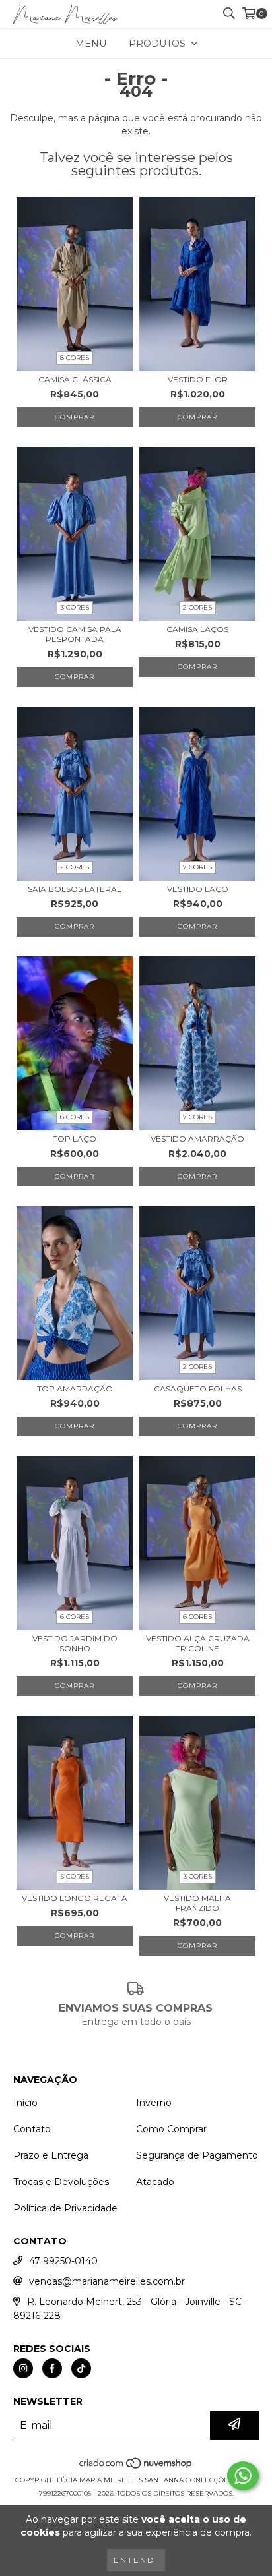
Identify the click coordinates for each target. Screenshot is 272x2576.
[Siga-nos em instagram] (23, 2368)
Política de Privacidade (65, 2208)
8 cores (75, 358)
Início (25, 2103)
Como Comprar (171, 2129)
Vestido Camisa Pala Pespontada (75, 634)
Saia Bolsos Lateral (75, 889)
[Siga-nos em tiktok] (81, 2368)
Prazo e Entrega (51, 2155)
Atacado (155, 2182)
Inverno (154, 2103)
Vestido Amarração (197, 1139)
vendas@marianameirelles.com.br (107, 2281)
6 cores (75, 1117)
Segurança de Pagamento (197, 2155)
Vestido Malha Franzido (197, 1903)
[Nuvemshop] (136, 2467)
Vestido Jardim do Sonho (75, 1643)
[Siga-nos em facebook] (52, 2368)
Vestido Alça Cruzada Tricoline (198, 1643)
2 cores (197, 607)
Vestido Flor (198, 379)
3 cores (75, 607)
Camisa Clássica (75, 379)
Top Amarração (75, 1389)
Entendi (136, 2560)
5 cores (75, 1876)
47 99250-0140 (63, 2261)
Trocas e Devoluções (61, 2182)
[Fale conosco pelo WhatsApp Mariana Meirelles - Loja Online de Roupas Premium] (243, 2476)
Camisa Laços (197, 629)
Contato (32, 2129)
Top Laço (75, 1139)
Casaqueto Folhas (198, 1389)
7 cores (197, 867)
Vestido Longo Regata (75, 1898)
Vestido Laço (198, 889)
